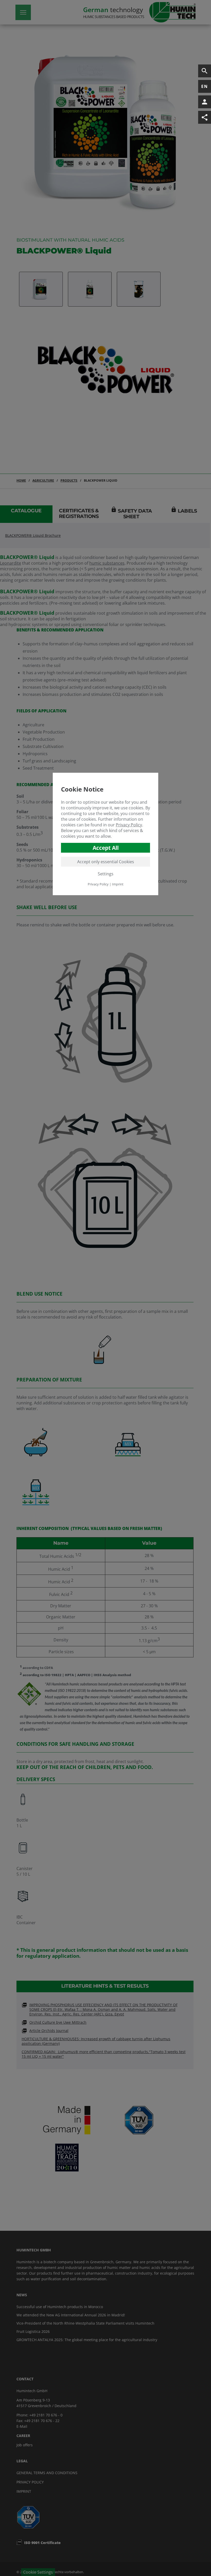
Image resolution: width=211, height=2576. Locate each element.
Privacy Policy (129, 825)
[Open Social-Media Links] (205, 117)
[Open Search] (205, 71)
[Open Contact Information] (205, 102)
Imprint (118, 884)
